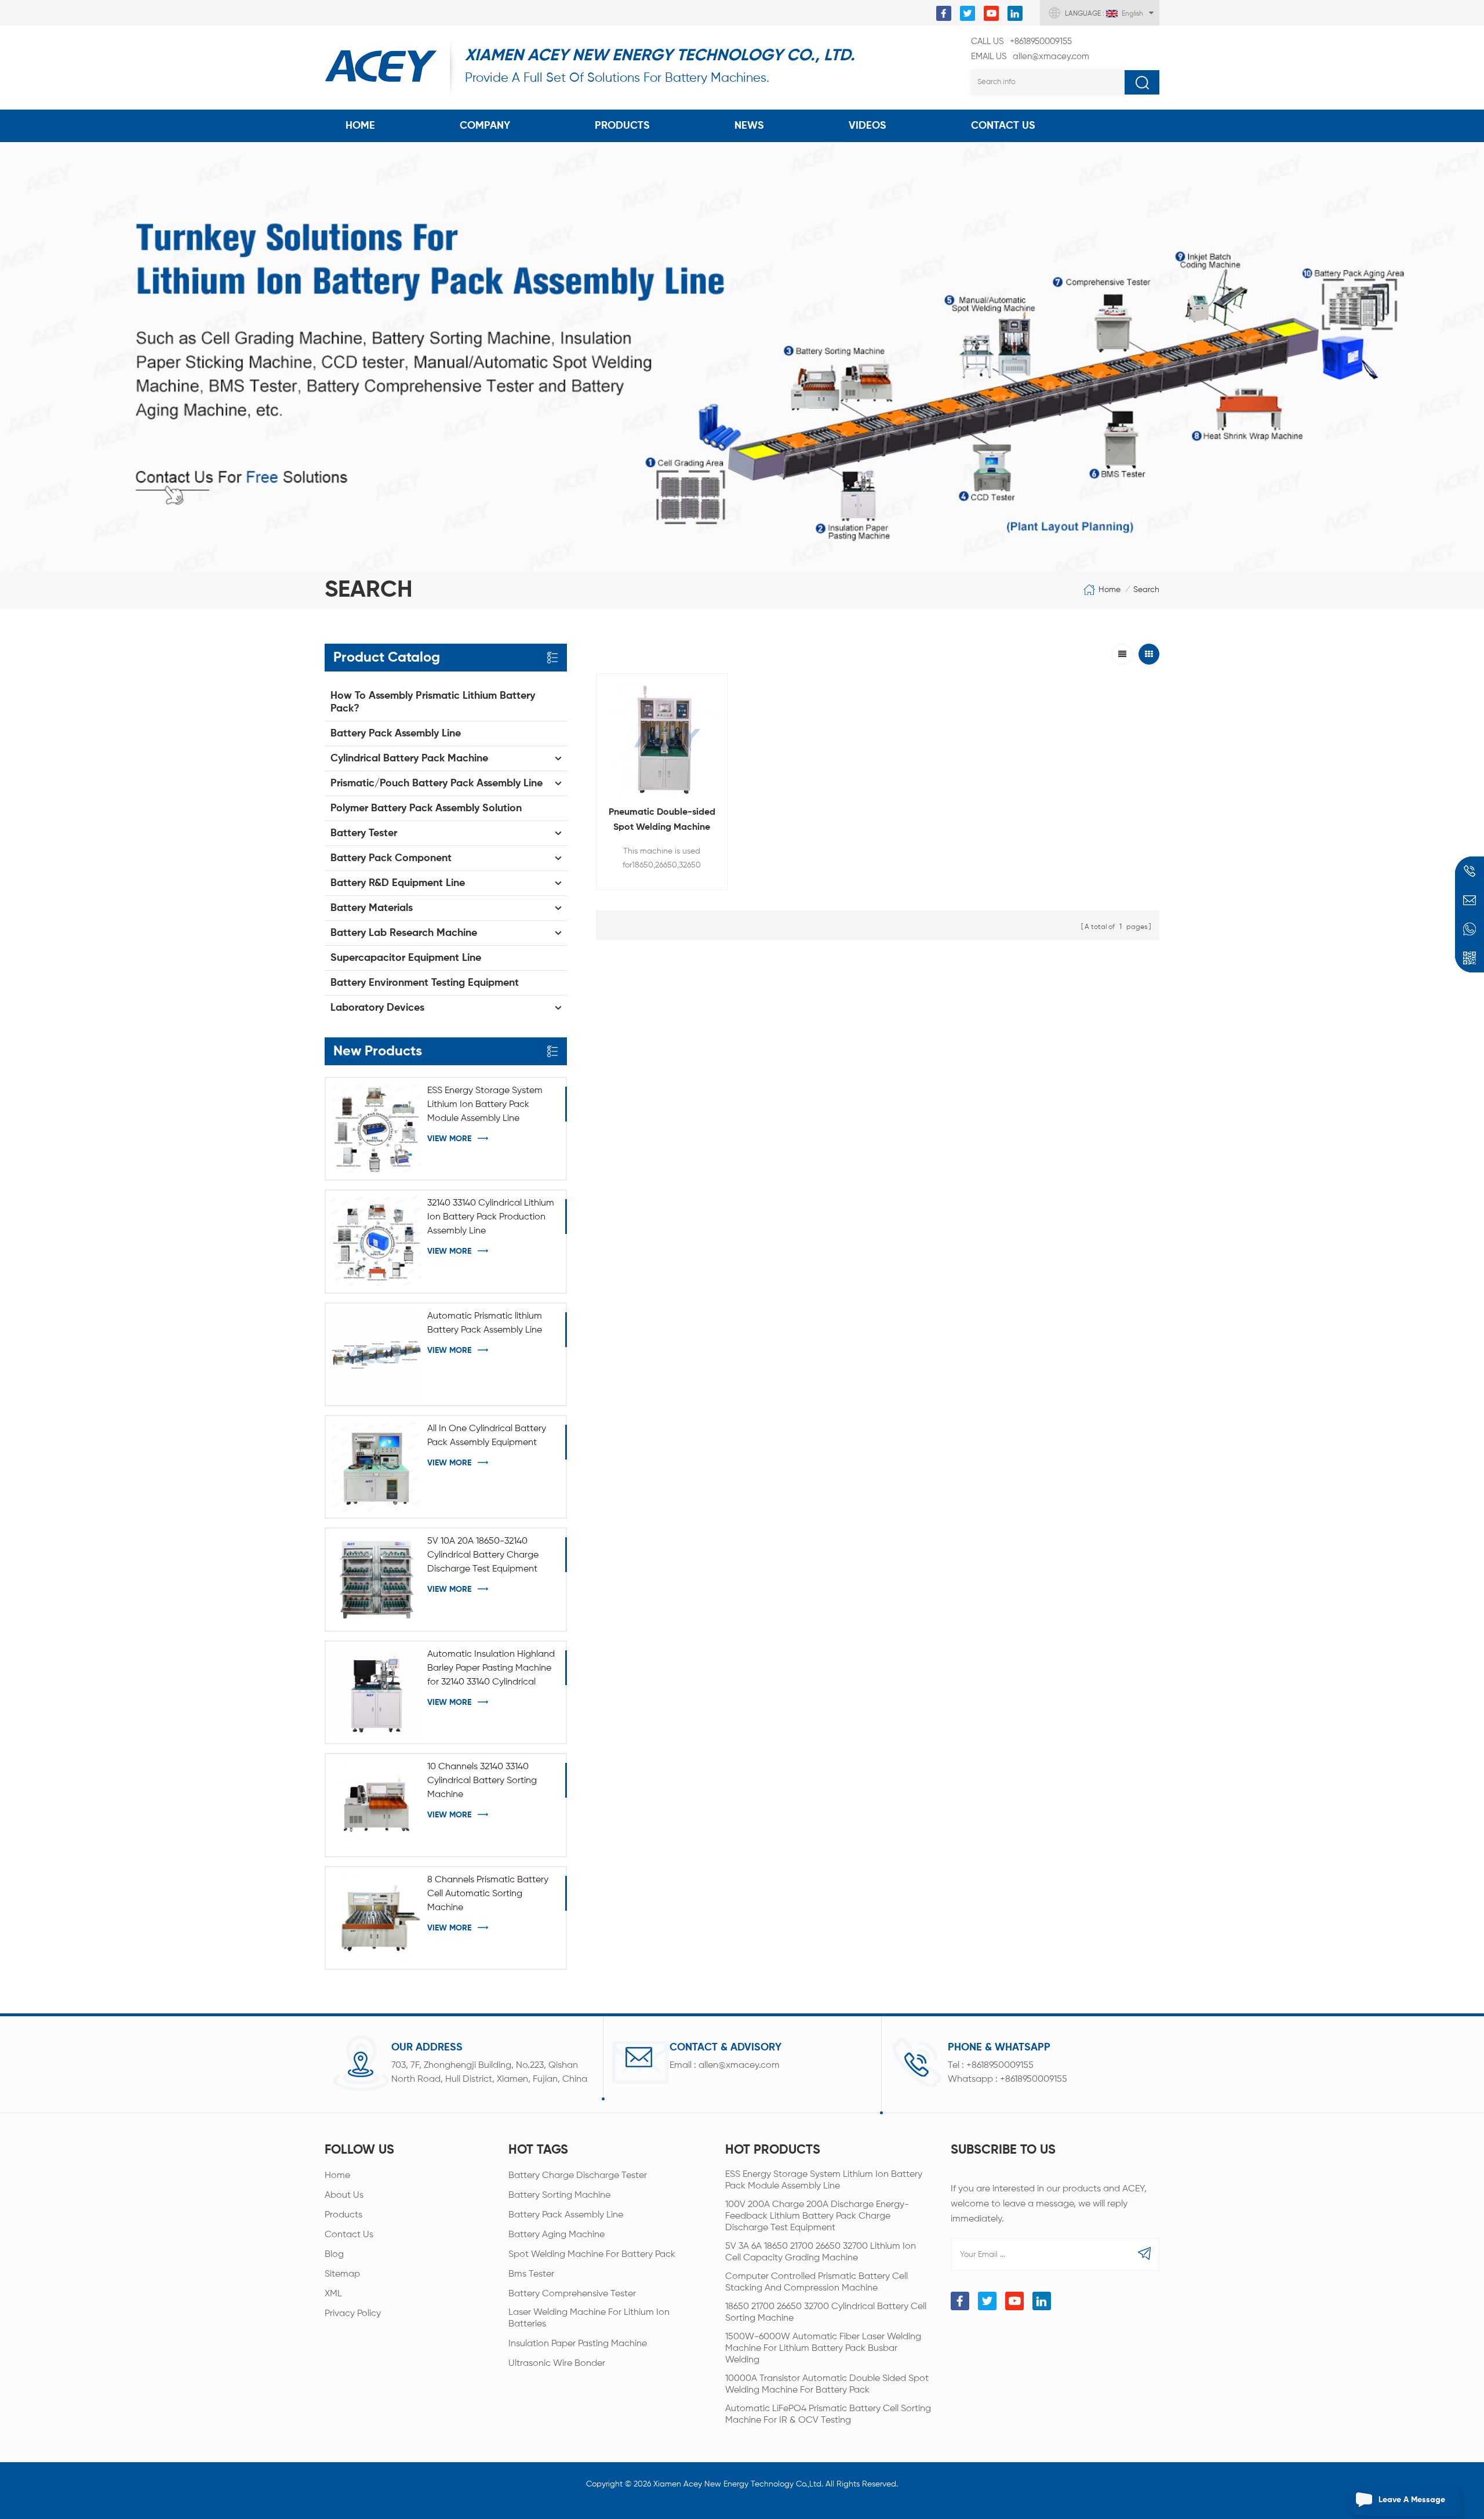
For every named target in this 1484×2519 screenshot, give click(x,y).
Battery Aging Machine (556, 2235)
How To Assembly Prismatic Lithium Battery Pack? (433, 702)
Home (360, 126)
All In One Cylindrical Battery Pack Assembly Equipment (487, 1436)
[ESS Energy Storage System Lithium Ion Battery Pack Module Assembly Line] (377, 1129)
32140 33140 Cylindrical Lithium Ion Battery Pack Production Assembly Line (491, 1217)
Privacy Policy (353, 2314)
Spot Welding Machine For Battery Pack (592, 2255)
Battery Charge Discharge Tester (578, 2176)
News (749, 126)
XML (333, 2294)
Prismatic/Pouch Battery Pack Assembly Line (437, 783)
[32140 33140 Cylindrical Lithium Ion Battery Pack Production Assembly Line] (377, 1241)
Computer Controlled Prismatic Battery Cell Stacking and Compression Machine (816, 2282)
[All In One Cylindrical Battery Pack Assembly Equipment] (377, 1467)
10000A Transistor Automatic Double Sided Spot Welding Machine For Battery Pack (827, 2384)
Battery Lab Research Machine (404, 933)
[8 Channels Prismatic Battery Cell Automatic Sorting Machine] (377, 1918)
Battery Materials (372, 908)
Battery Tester (364, 833)
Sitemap (342, 2274)
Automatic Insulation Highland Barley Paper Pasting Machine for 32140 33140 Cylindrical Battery (491, 1669)
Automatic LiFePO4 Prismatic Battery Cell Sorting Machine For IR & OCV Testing (828, 2415)
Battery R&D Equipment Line (398, 883)
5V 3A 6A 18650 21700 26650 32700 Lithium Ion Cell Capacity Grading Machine (821, 2252)
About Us (344, 2195)
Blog (334, 2255)
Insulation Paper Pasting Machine (578, 2344)
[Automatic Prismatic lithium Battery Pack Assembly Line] (377, 1354)
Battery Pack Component (391, 858)
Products (622, 126)
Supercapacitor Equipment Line (406, 958)
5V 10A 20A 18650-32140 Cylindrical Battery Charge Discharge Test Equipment (483, 1555)
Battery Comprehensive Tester (572, 2294)
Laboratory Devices (377, 1008)
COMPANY (485, 126)
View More (449, 1139)
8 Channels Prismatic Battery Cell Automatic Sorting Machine (488, 1894)
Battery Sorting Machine (559, 2195)
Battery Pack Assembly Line (396, 734)
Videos (868, 126)
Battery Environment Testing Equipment (425, 983)
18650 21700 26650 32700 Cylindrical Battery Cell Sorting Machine (826, 2313)
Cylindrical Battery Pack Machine (409, 758)
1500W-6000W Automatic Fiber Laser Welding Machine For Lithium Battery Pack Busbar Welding (823, 2349)
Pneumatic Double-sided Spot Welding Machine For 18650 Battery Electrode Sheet (662, 821)
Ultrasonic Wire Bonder (557, 2364)
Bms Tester (531, 2274)
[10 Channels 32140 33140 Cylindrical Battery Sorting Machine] (377, 1805)
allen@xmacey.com (1030, 57)
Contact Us (1003, 126)
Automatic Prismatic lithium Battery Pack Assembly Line (485, 1323)
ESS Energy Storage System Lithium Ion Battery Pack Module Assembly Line (485, 1105)
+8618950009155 (1021, 41)
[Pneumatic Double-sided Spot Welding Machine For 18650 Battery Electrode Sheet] (662, 739)
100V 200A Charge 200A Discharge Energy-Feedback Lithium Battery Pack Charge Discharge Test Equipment (817, 2216)
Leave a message (1412, 2500)
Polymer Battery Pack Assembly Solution (426, 808)
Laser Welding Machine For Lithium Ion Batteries (589, 2318)
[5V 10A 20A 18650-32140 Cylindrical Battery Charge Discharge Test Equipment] (377, 1579)
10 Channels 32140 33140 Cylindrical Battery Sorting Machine (482, 1781)
